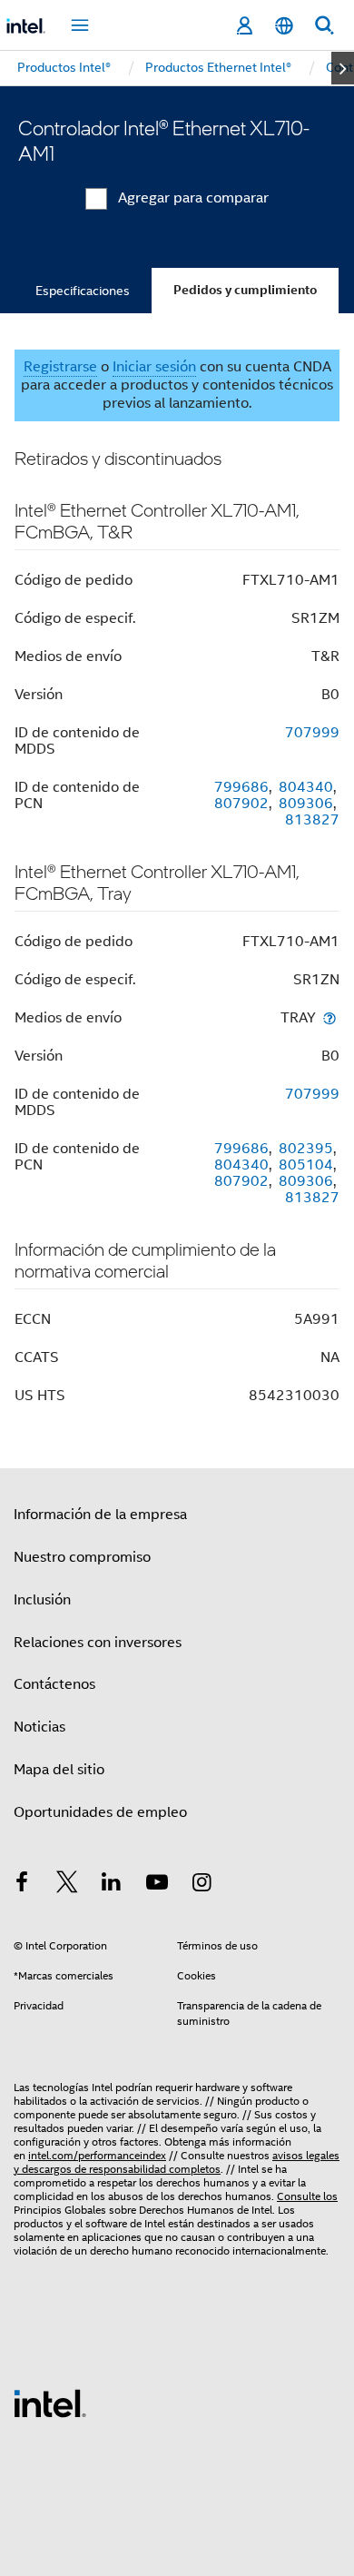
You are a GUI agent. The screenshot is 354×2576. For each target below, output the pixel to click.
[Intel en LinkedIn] (112, 1885)
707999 (312, 733)
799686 (241, 787)
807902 (241, 804)
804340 (306, 787)
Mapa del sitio (59, 1770)
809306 (306, 804)
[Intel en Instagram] (202, 1885)
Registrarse (60, 367)
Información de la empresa (100, 1515)
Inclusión (42, 1600)
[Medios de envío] (329, 1017)
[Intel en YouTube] (157, 1885)
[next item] (343, 68)
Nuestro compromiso (82, 1557)
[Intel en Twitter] (67, 1885)
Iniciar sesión (154, 367)
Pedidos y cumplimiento (245, 290)
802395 (306, 1149)
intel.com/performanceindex (97, 2155)
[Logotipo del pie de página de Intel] (50, 2403)
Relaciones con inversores (98, 1643)
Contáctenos (54, 1684)
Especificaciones (83, 291)
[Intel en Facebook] (22, 1885)
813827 (312, 820)
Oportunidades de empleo (100, 1812)
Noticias (39, 1727)
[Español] (284, 26)
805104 (306, 1165)
